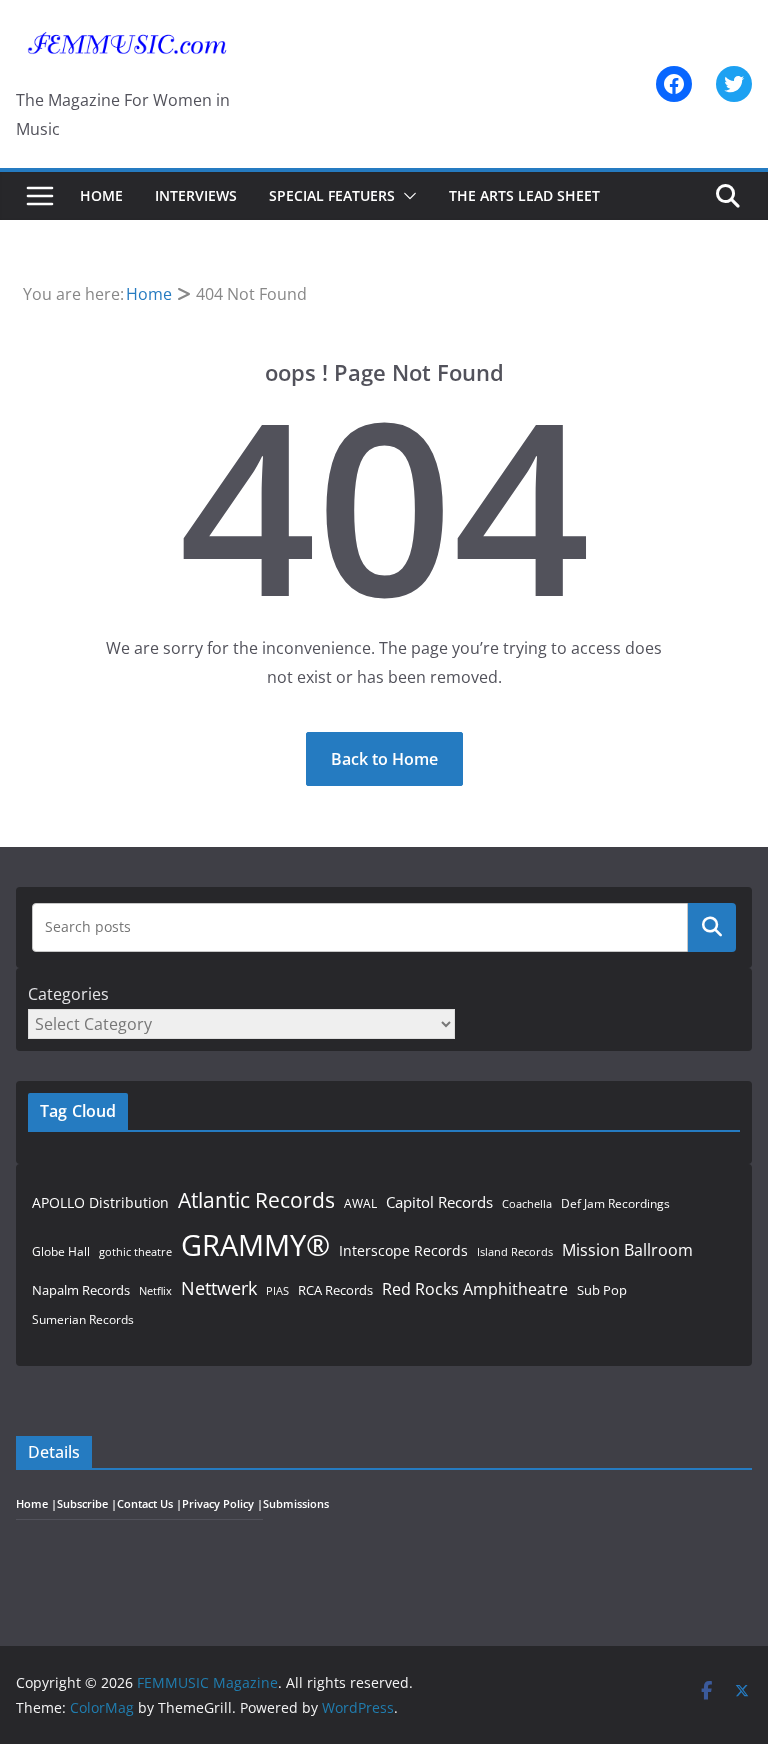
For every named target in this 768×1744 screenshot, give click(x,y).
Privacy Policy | (222, 1504)
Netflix (155, 1290)
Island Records (515, 1251)
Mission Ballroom (627, 1250)
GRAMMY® (255, 1245)
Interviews (196, 195)
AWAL (360, 1203)
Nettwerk (219, 1287)
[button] (406, 196)
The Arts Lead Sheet (524, 195)
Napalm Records (81, 1290)
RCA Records (335, 1290)
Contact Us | (149, 1504)
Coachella (527, 1203)
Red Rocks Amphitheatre (475, 1288)
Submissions (296, 1504)
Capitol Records (439, 1202)
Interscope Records (403, 1250)
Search (712, 927)
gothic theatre (135, 1252)
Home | (36, 1504)
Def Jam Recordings (615, 1203)
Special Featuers (332, 195)
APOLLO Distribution (100, 1202)
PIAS (277, 1290)
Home (101, 195)
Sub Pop (602, 1290)
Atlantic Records (256, 1199)
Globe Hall (61, 1251)
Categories (68, 994)
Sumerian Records (83, 1319)
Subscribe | (87, 1504)
